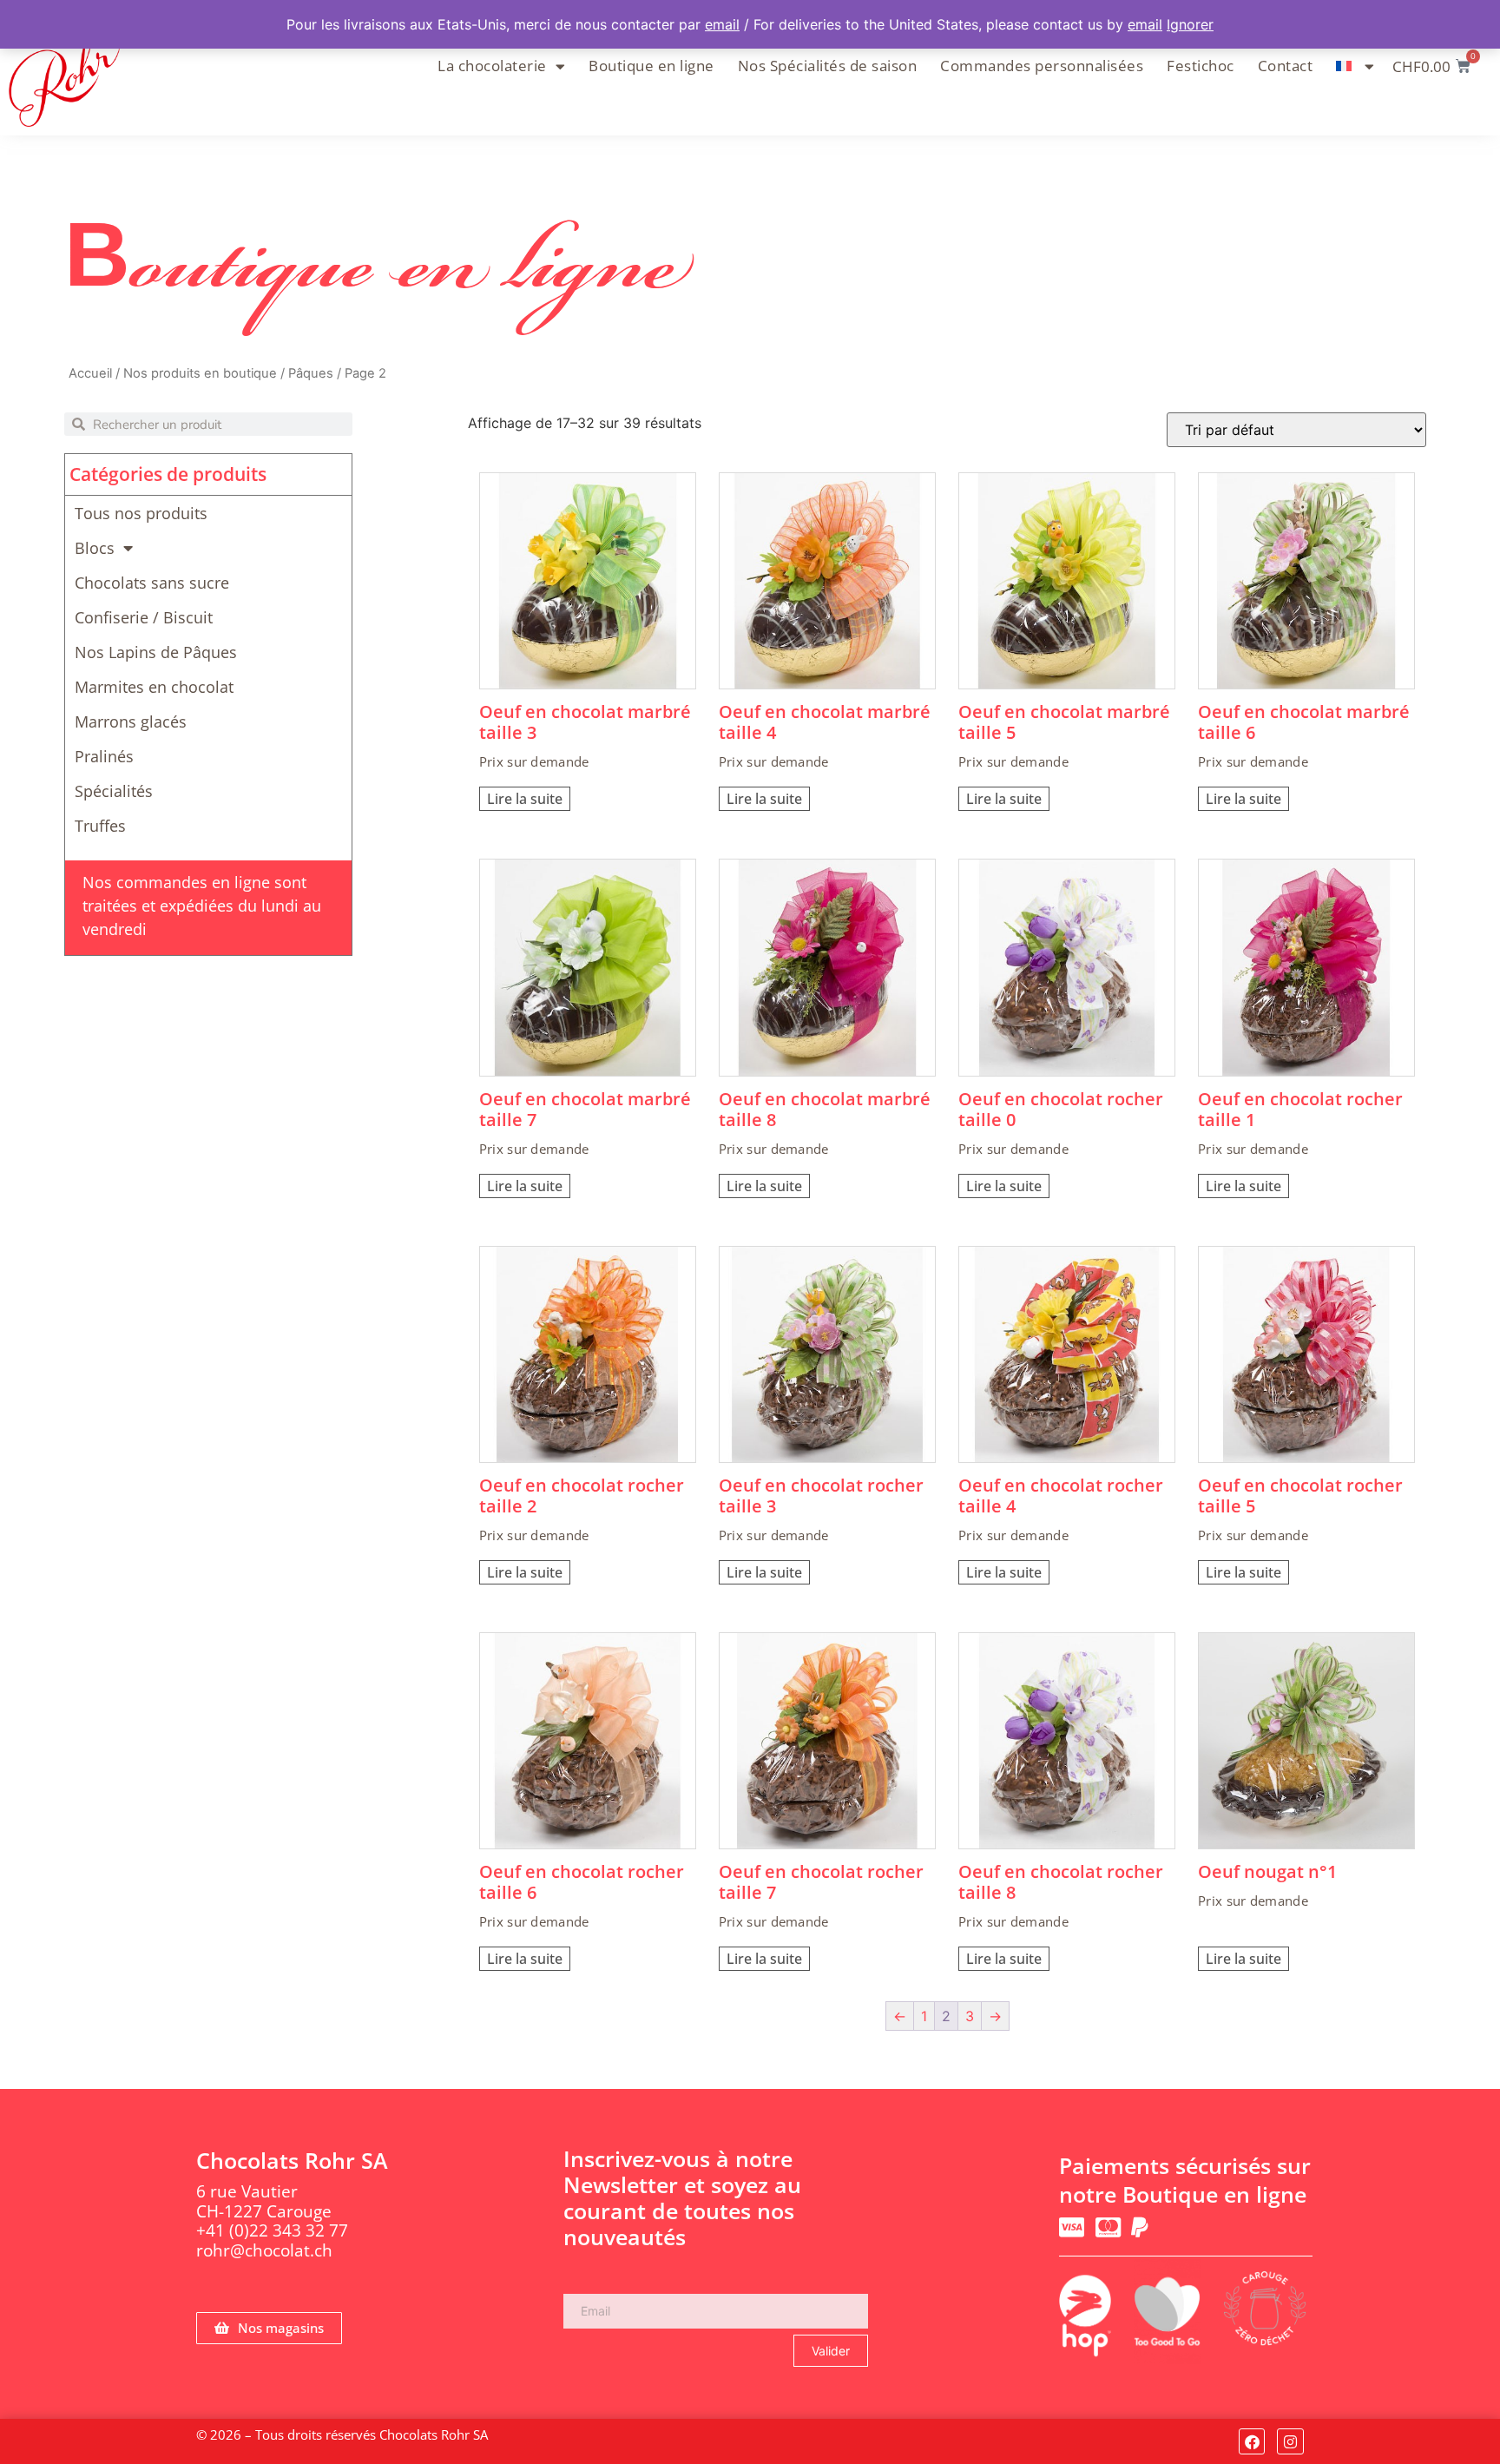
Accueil (90, 373)
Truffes (100, 826)
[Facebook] (1252, 2442)
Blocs (95, 548)
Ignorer (1190, 24)
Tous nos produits (141, 513)
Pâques (311, 373)
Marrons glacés (131, 721)
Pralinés (104, 756)
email (722, 24)
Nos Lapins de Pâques (156, 652)
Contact (1286, 66)
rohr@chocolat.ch (264, 2250)
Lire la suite (525, 799)
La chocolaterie (492, 66)
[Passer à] (1355, 66)
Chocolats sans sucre (152, 583)
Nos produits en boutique (200, 373)
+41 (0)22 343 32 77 (272, 2230)
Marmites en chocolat (154, 687)
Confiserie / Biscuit (144, 617)
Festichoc (1201, 66)
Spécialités (114, 791)
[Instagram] (1290, 2442)
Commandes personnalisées (1042, 66)
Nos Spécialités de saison (828, 66)
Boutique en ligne (651, 66)
